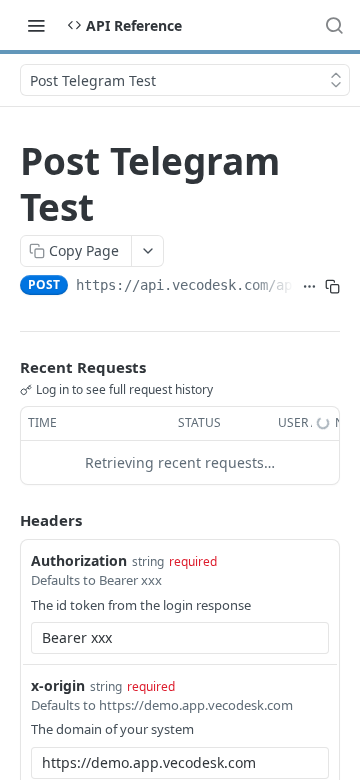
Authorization (79, 560)
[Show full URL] (309, 287)
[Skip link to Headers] (6, 520)
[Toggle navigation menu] (36, 25)
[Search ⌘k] (334, 25)
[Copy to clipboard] (332, 287)
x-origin (58, 685)
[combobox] (180, 638)
